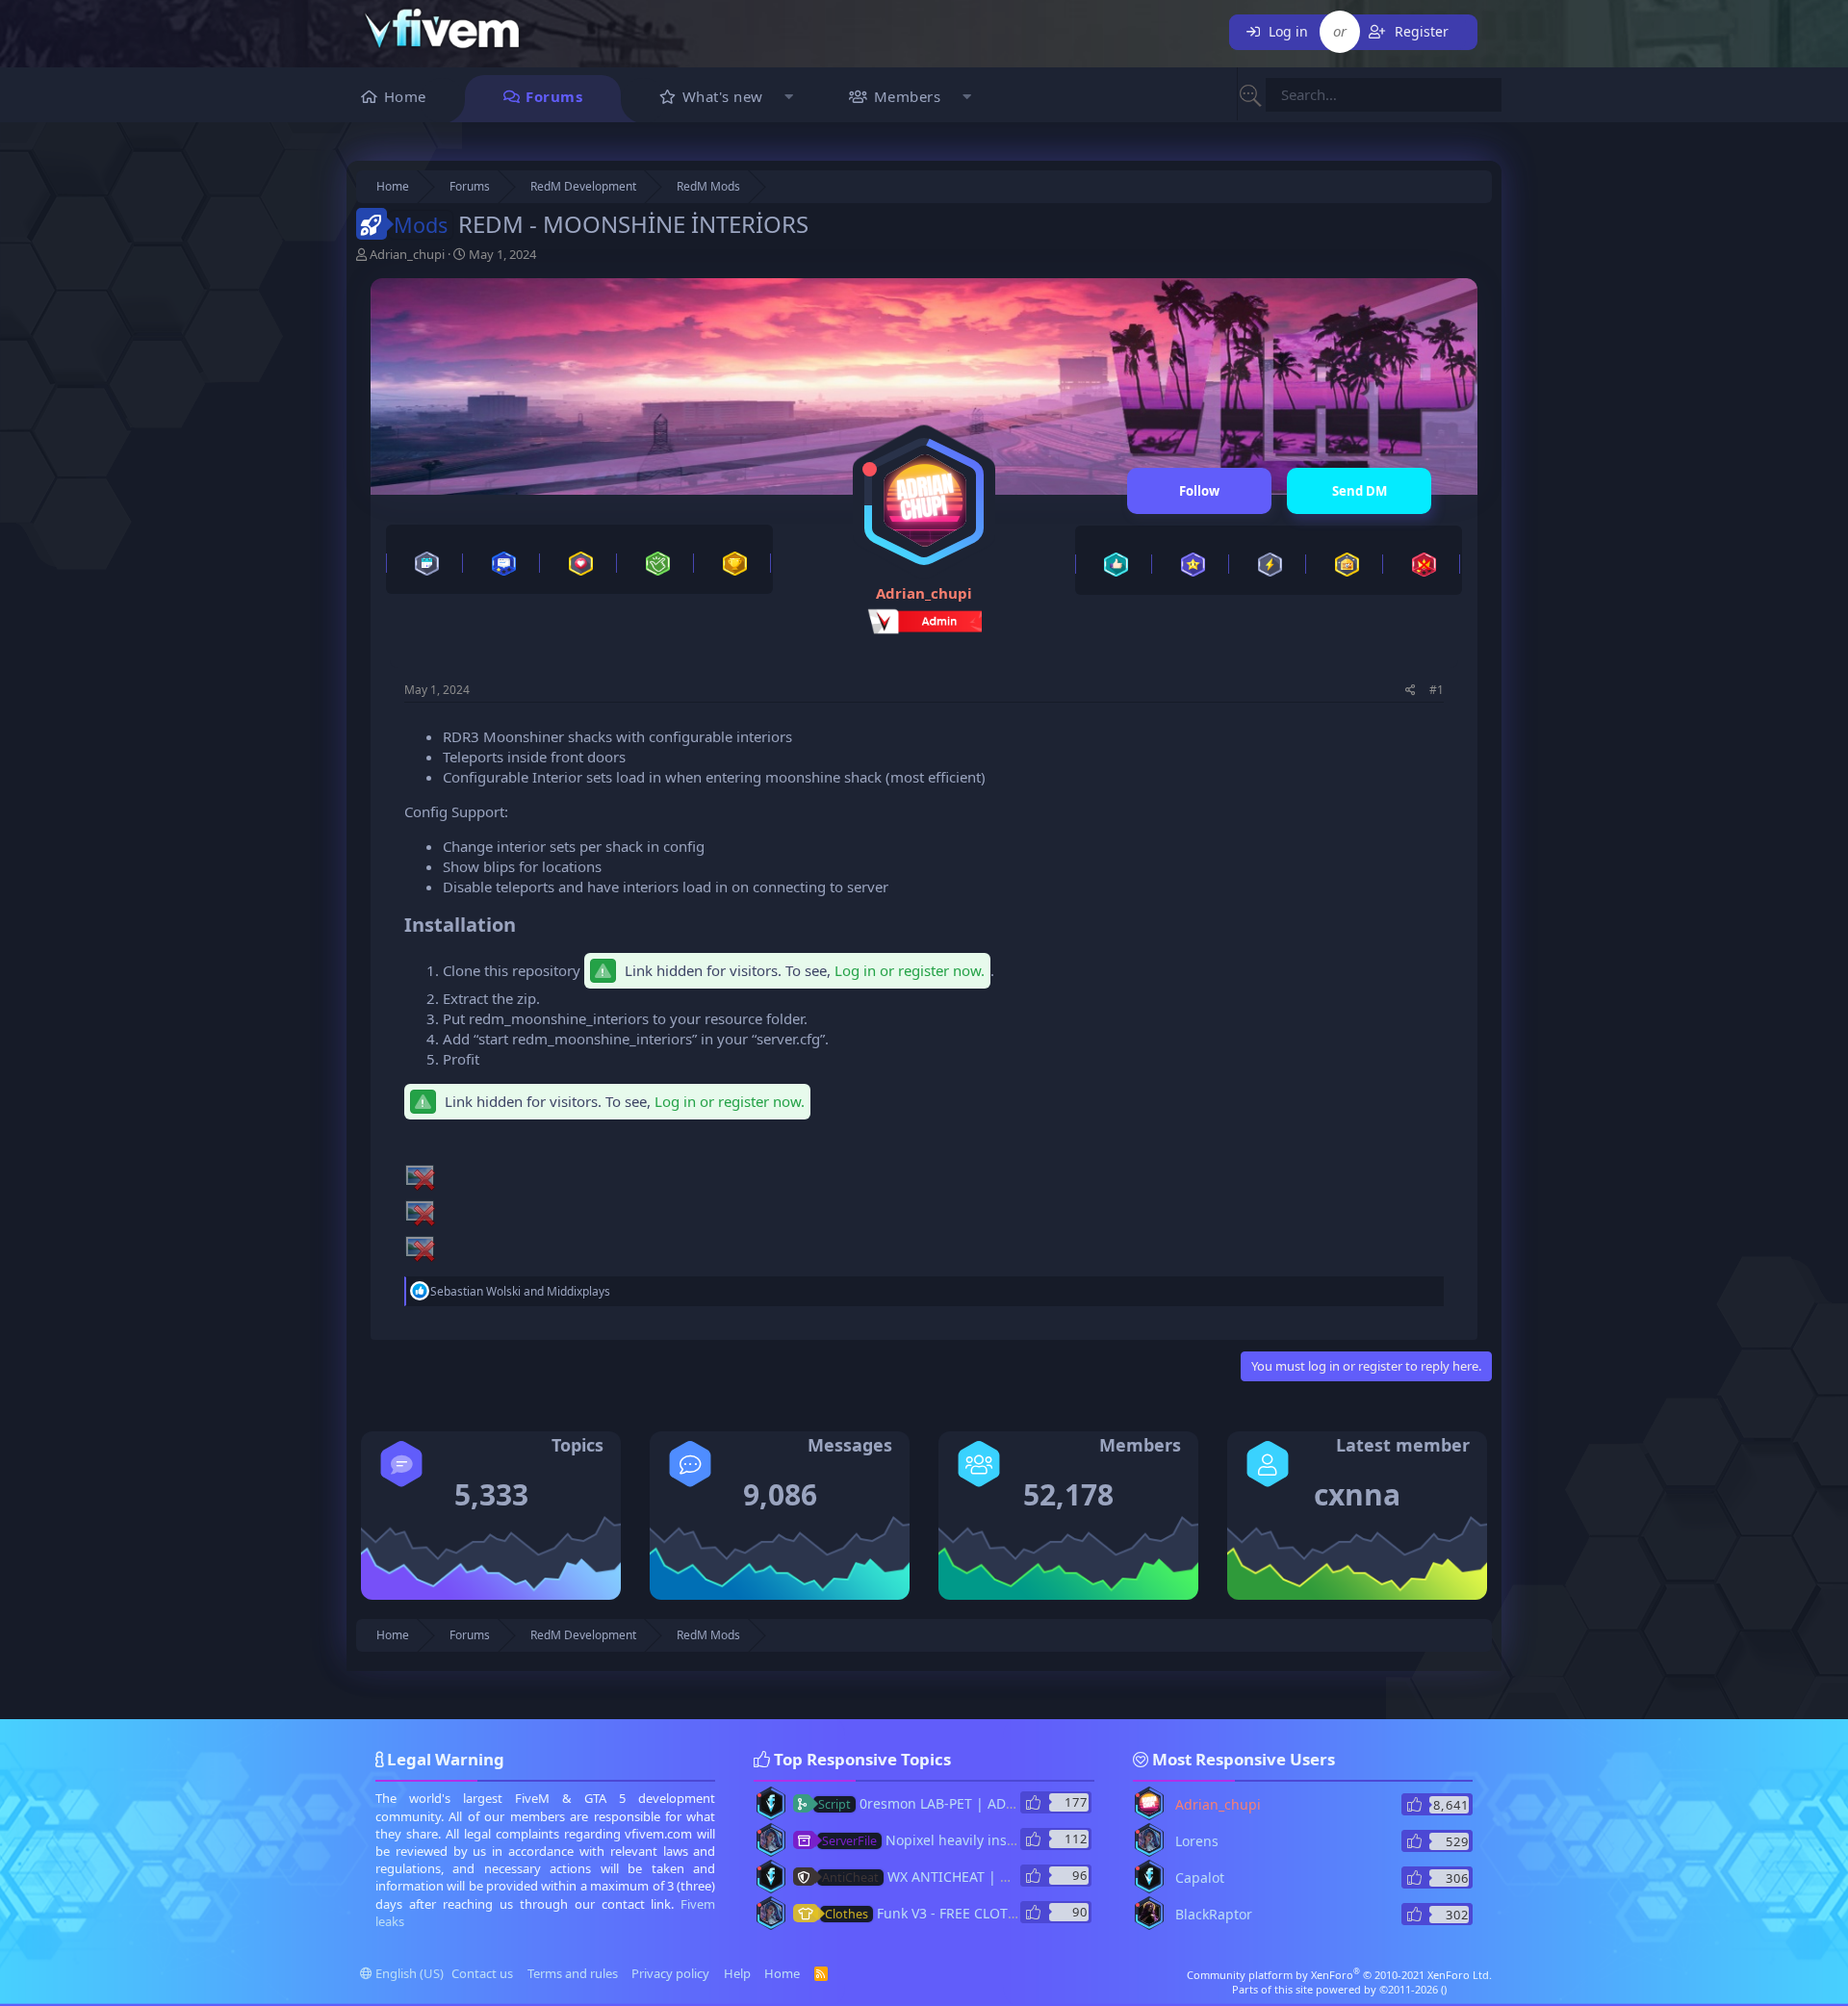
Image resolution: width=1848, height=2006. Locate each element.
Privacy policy (670, 1973)
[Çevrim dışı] (870, 469)
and (520, 1291)
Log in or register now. (910, 970)
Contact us (482, 1973)
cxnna (1357, 1494)
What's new (723, 96)
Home (405, 96)
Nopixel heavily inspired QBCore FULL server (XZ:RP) (1021, 1840)
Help (737, 1973)
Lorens (1197, 1841)
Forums (554, 96)
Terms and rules (573, 1973)
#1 (1437, 690)
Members (908, 96)
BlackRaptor (1214, 1914)
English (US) (408, 1973)
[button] (790, 99)
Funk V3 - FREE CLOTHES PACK (947, 1913)
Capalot (1200, 1877)
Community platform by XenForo (1339, 1975)
